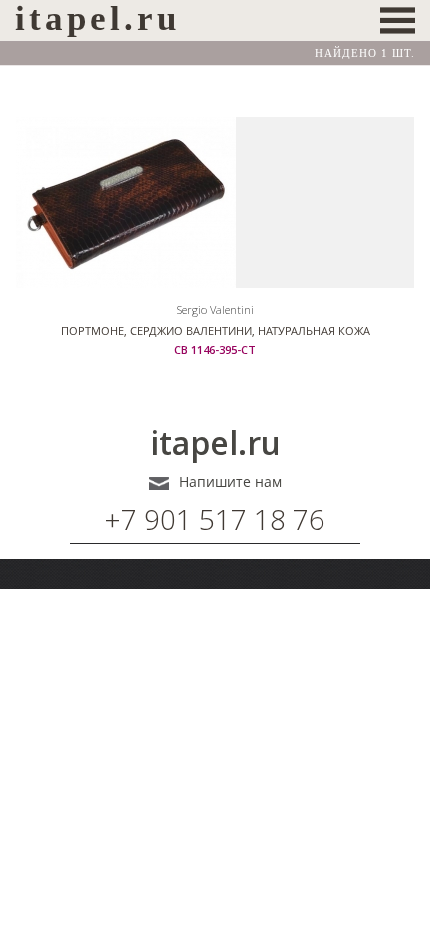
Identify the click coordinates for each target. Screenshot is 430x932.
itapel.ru (215, 443)
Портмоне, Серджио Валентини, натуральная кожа (215, 330)
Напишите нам (230, 482)
